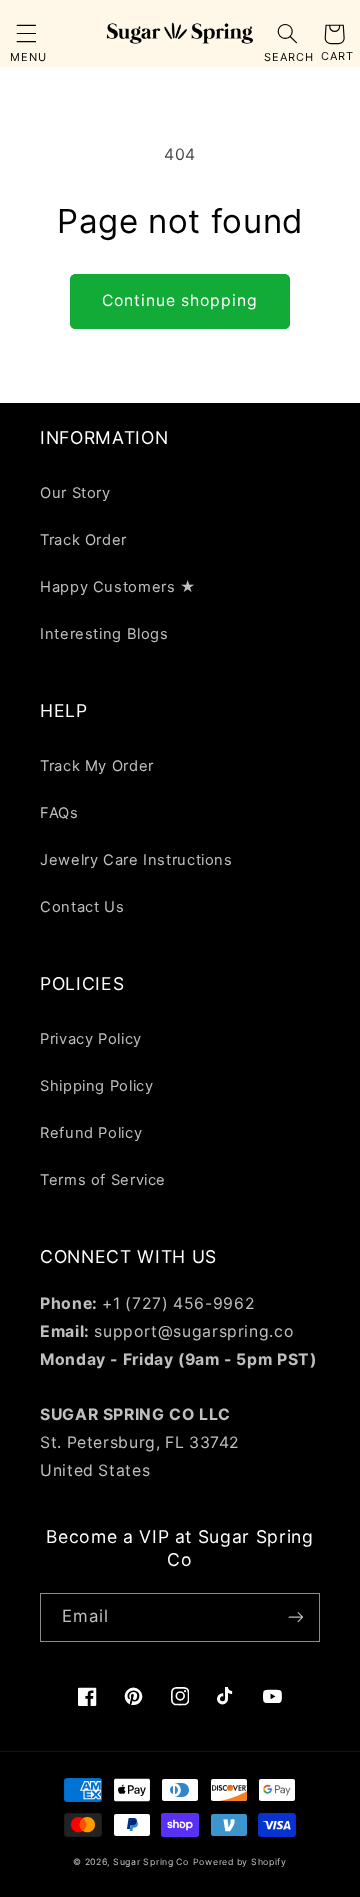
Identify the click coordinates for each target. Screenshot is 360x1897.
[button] (26, 34)
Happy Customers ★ (118, 587)
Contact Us (82, 907)
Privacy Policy (91, 1039)
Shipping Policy (96, 1086)
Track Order (83, 540)
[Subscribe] (296, 1617)
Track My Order (97, 766)
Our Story (75, 493)
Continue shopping (180, 300)
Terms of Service (103, 1180)
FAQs (59, 813)
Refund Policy (91, 1133)
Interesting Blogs (104, 634)
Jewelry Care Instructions (136, 860)
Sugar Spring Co (151, 1862)
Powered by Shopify (240, 1862)
